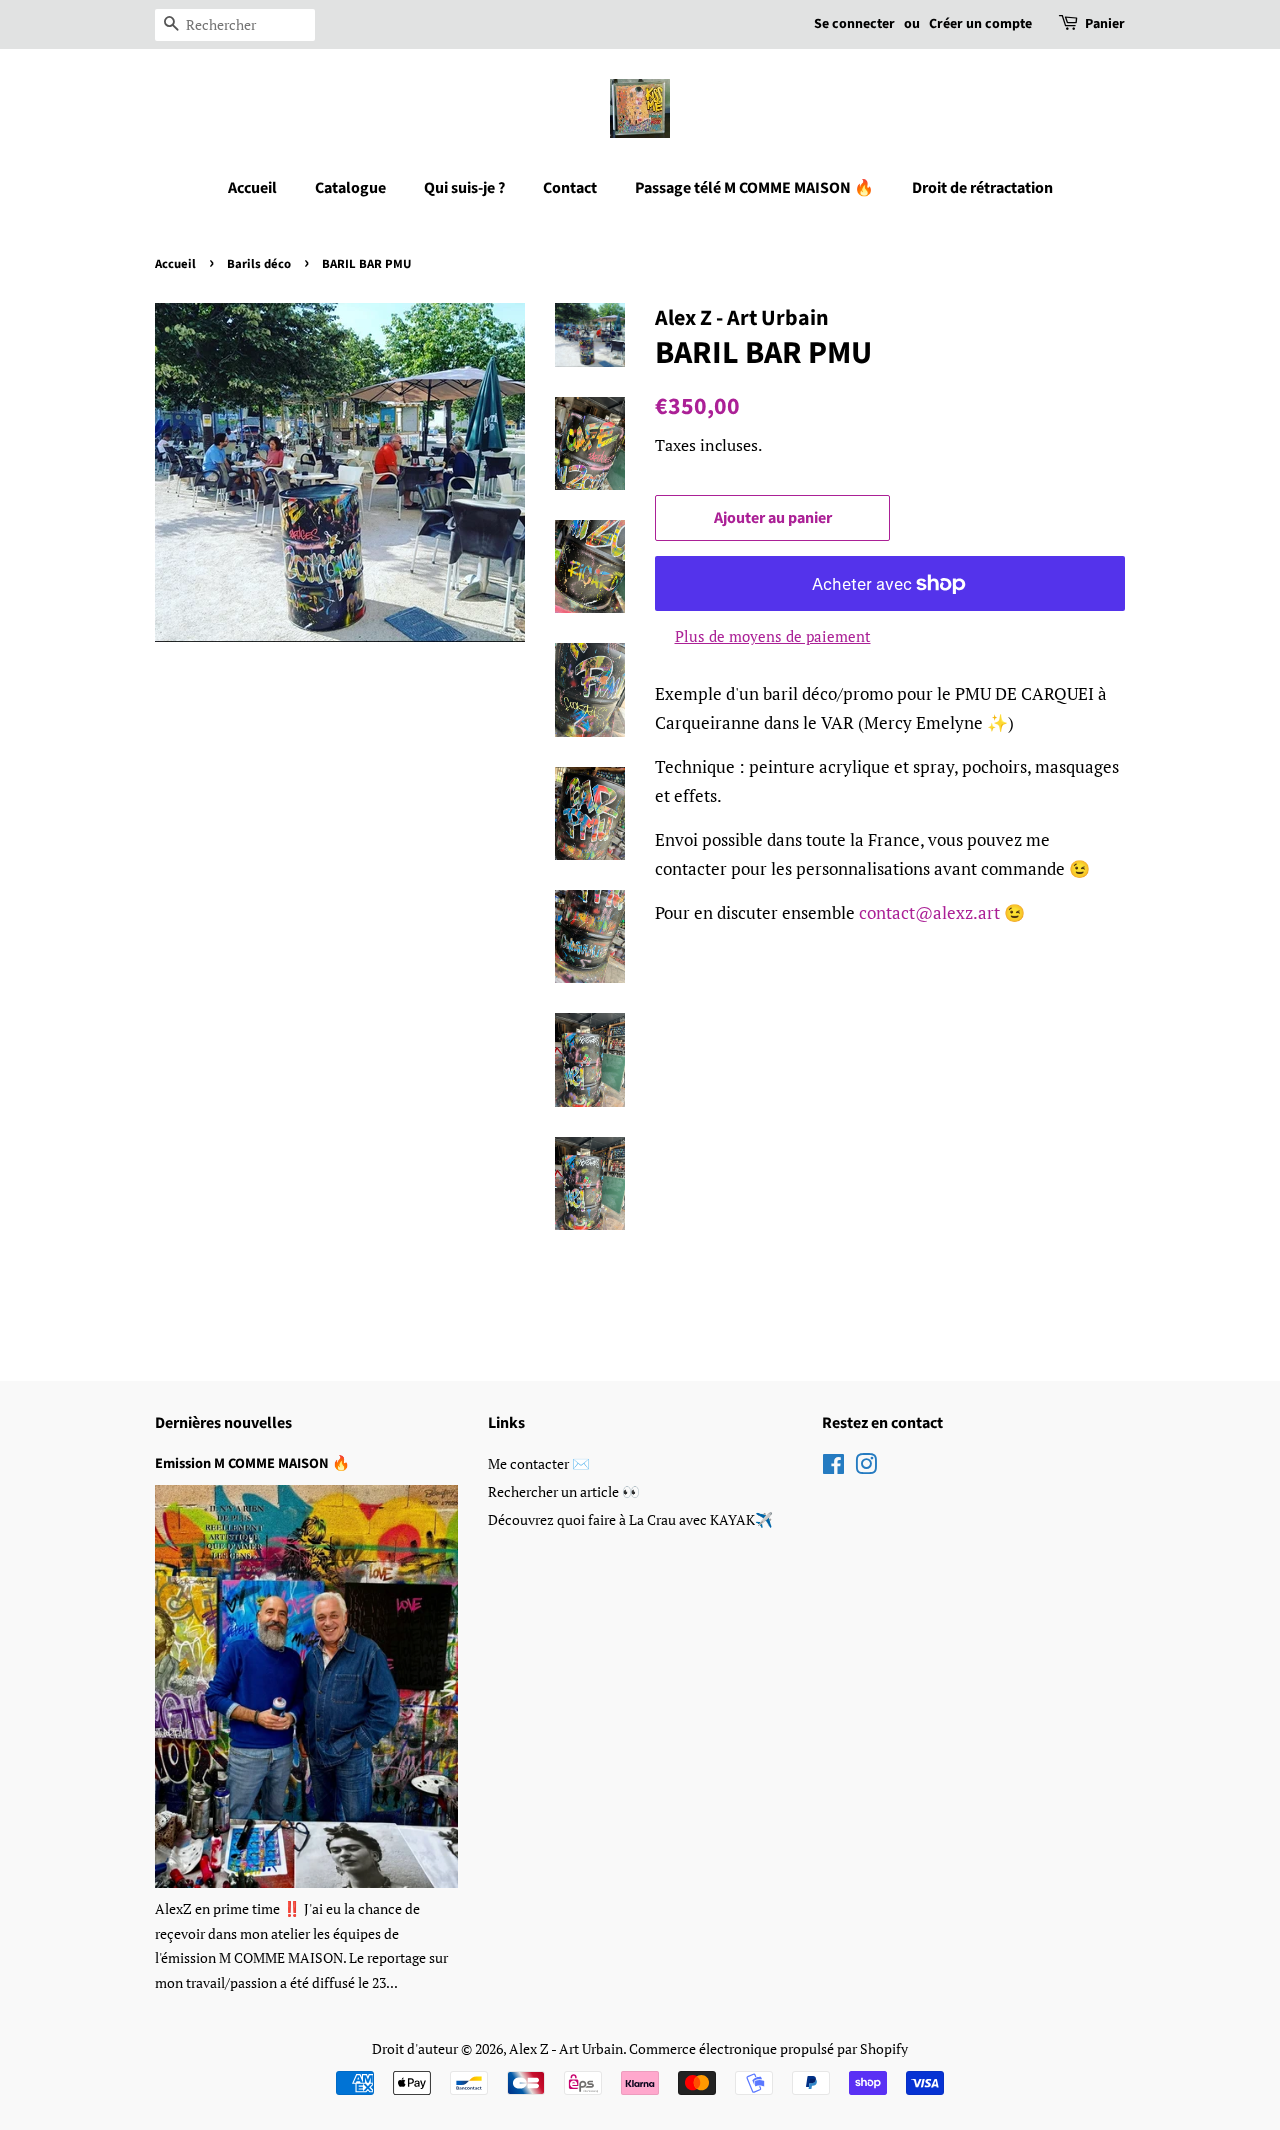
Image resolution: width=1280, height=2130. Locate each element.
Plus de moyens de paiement (773, 636)
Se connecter (854, 24)
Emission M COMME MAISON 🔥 (252, 1463)
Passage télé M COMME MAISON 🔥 (754, 188)
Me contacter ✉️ (539, 1463)
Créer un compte (980, 24)
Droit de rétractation (982, 188)
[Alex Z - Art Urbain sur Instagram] (866, 1467)
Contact (570, 188)
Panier (1105, 24)
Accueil (252, 188)
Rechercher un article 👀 (564, 1491)
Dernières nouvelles (223, 1423)
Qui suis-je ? (464, 188)
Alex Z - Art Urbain (566, 2048)
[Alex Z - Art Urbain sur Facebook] (833, 1467)
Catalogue (350, 188)
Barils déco (259, 264)
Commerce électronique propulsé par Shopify (768, 2048)
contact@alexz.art (929, 912)
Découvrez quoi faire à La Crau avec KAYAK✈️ (630, 1519)
